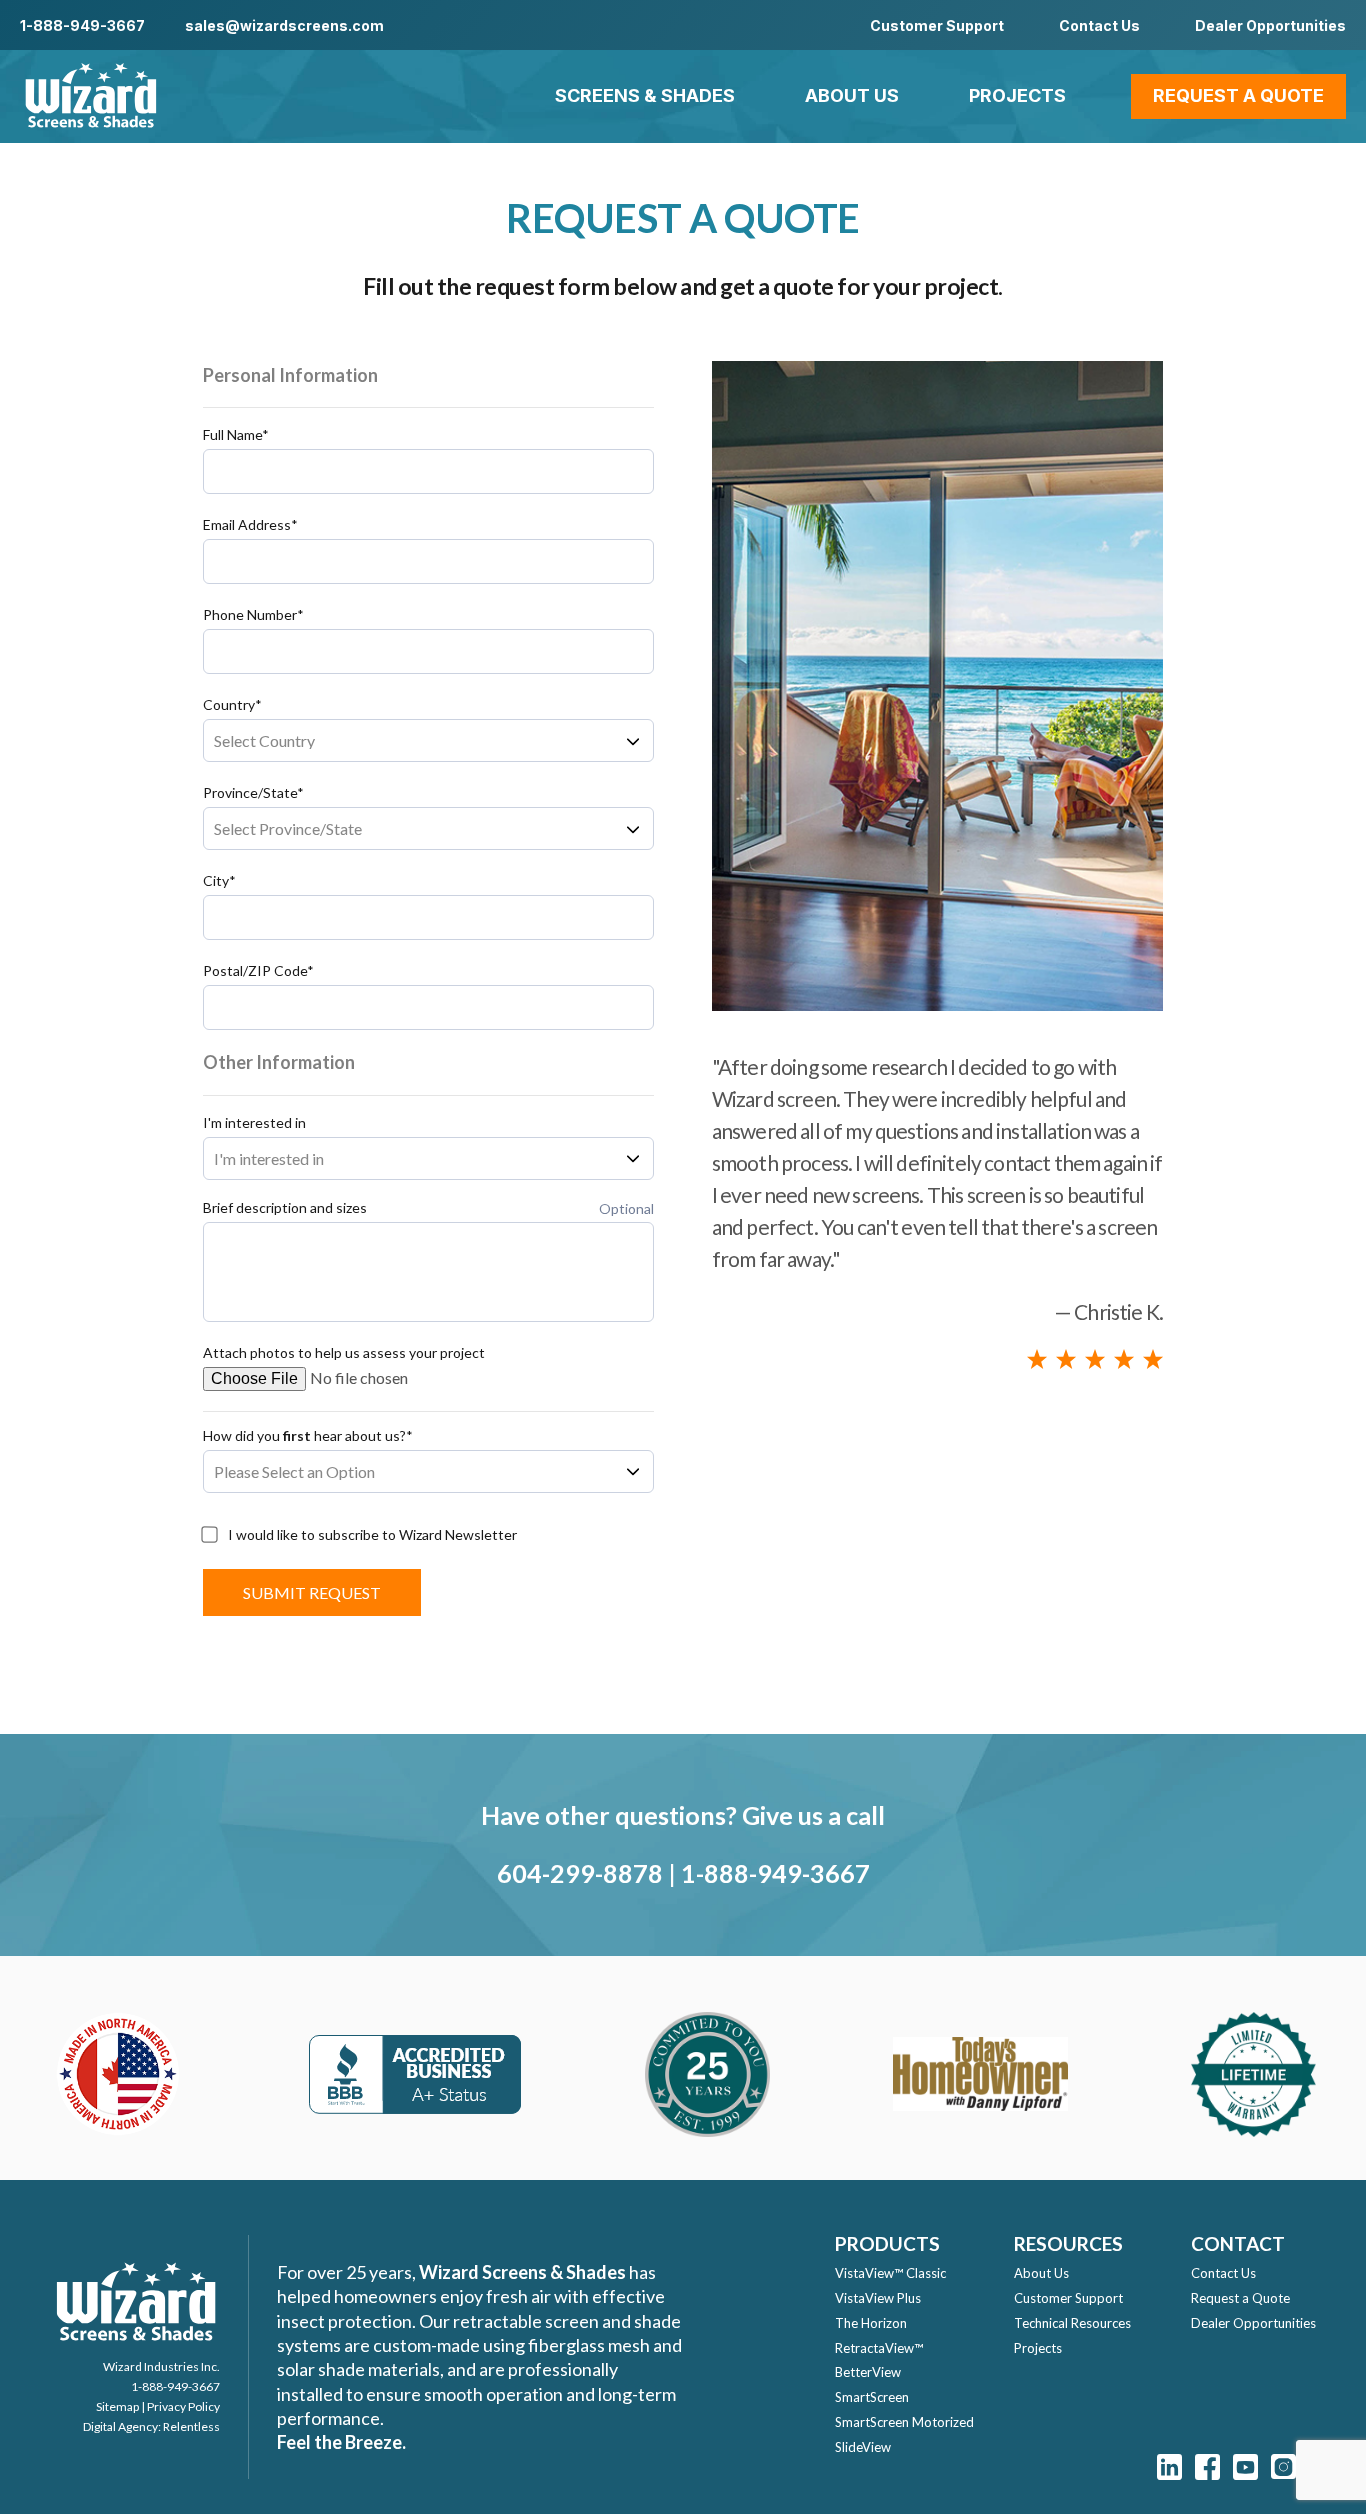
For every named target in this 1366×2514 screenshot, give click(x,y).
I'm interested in (254, 1123)
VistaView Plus (878, 2298)
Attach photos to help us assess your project (344, 1353)
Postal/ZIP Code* (258, 971)
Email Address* (250, 525)
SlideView (863, 2447)
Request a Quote (1238, 95)
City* (219, 881)
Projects (1017, 95)
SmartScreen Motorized (904, 2422)
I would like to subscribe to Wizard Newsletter (372, 1535)
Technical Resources (1072, 2323)
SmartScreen (872, 2397)
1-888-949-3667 (82, 25)
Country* (232, 705)
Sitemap (117, 2406)
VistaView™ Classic (890, 2273)
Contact (1238, 2243)
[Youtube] (1245, 2466)
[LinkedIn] (1169, 2466)
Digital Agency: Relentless (151, 2426)
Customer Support (937, 25)
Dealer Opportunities (1270, 25)
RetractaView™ (879, 2348)
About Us (852, 95)
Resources (1068, 2243)
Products (887, 2243)
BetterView (868, 2372)
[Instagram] (1283, 2466)
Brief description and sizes (285, 1208)
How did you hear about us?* (308, 1436)
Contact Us (1099, 25)
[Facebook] (1207, 2466)
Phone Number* (253, 615)
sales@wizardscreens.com (284, 25)
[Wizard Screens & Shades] (90, 96)
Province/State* (253, 793)
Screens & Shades (645, 95)
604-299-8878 (580, 1873)
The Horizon (871, 2323)
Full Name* (236, 435)
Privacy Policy (183, 2406)
